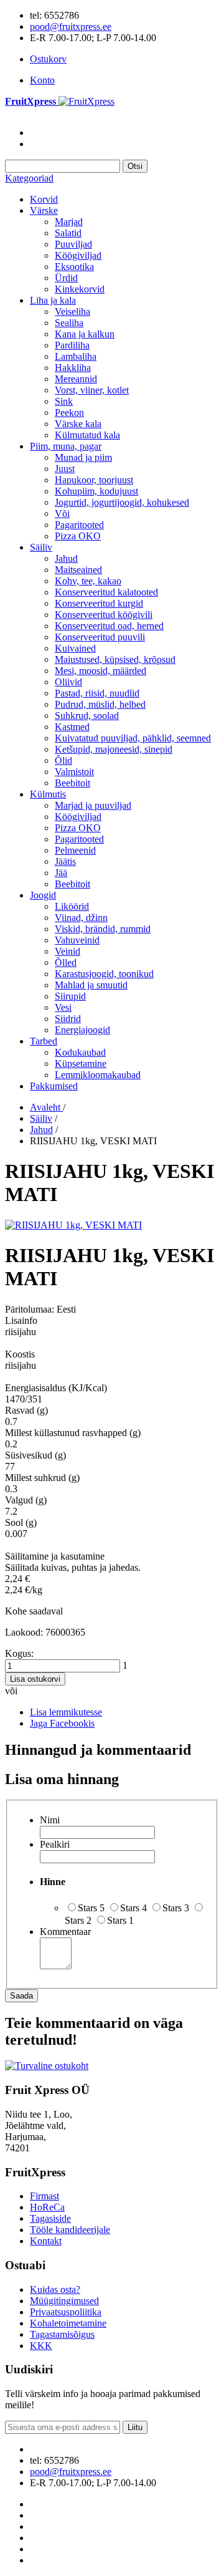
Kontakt (46, 2241)
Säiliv (41, 1118)
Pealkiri (55, 1844)
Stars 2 (78, 1920)
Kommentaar (65, 1932)
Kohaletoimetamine (68, 2323)
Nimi (50, 1820)
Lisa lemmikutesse (66, 1712)
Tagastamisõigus (62, 2334)
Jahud (41, 1130)
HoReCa (47, 2207)
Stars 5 (91, 1908)
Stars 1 (120, 1920)
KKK (41, 2346)
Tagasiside (50, 2218)
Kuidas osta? (55, 2289)
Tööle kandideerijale (70, 2230)
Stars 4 (133, 1908)
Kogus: (19, 1653)
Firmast (44, 2196)
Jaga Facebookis (62, 1723)
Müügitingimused (64, 2301)
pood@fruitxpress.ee (71, 27)
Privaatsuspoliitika (66, 2312)
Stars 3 (176, 1908)
